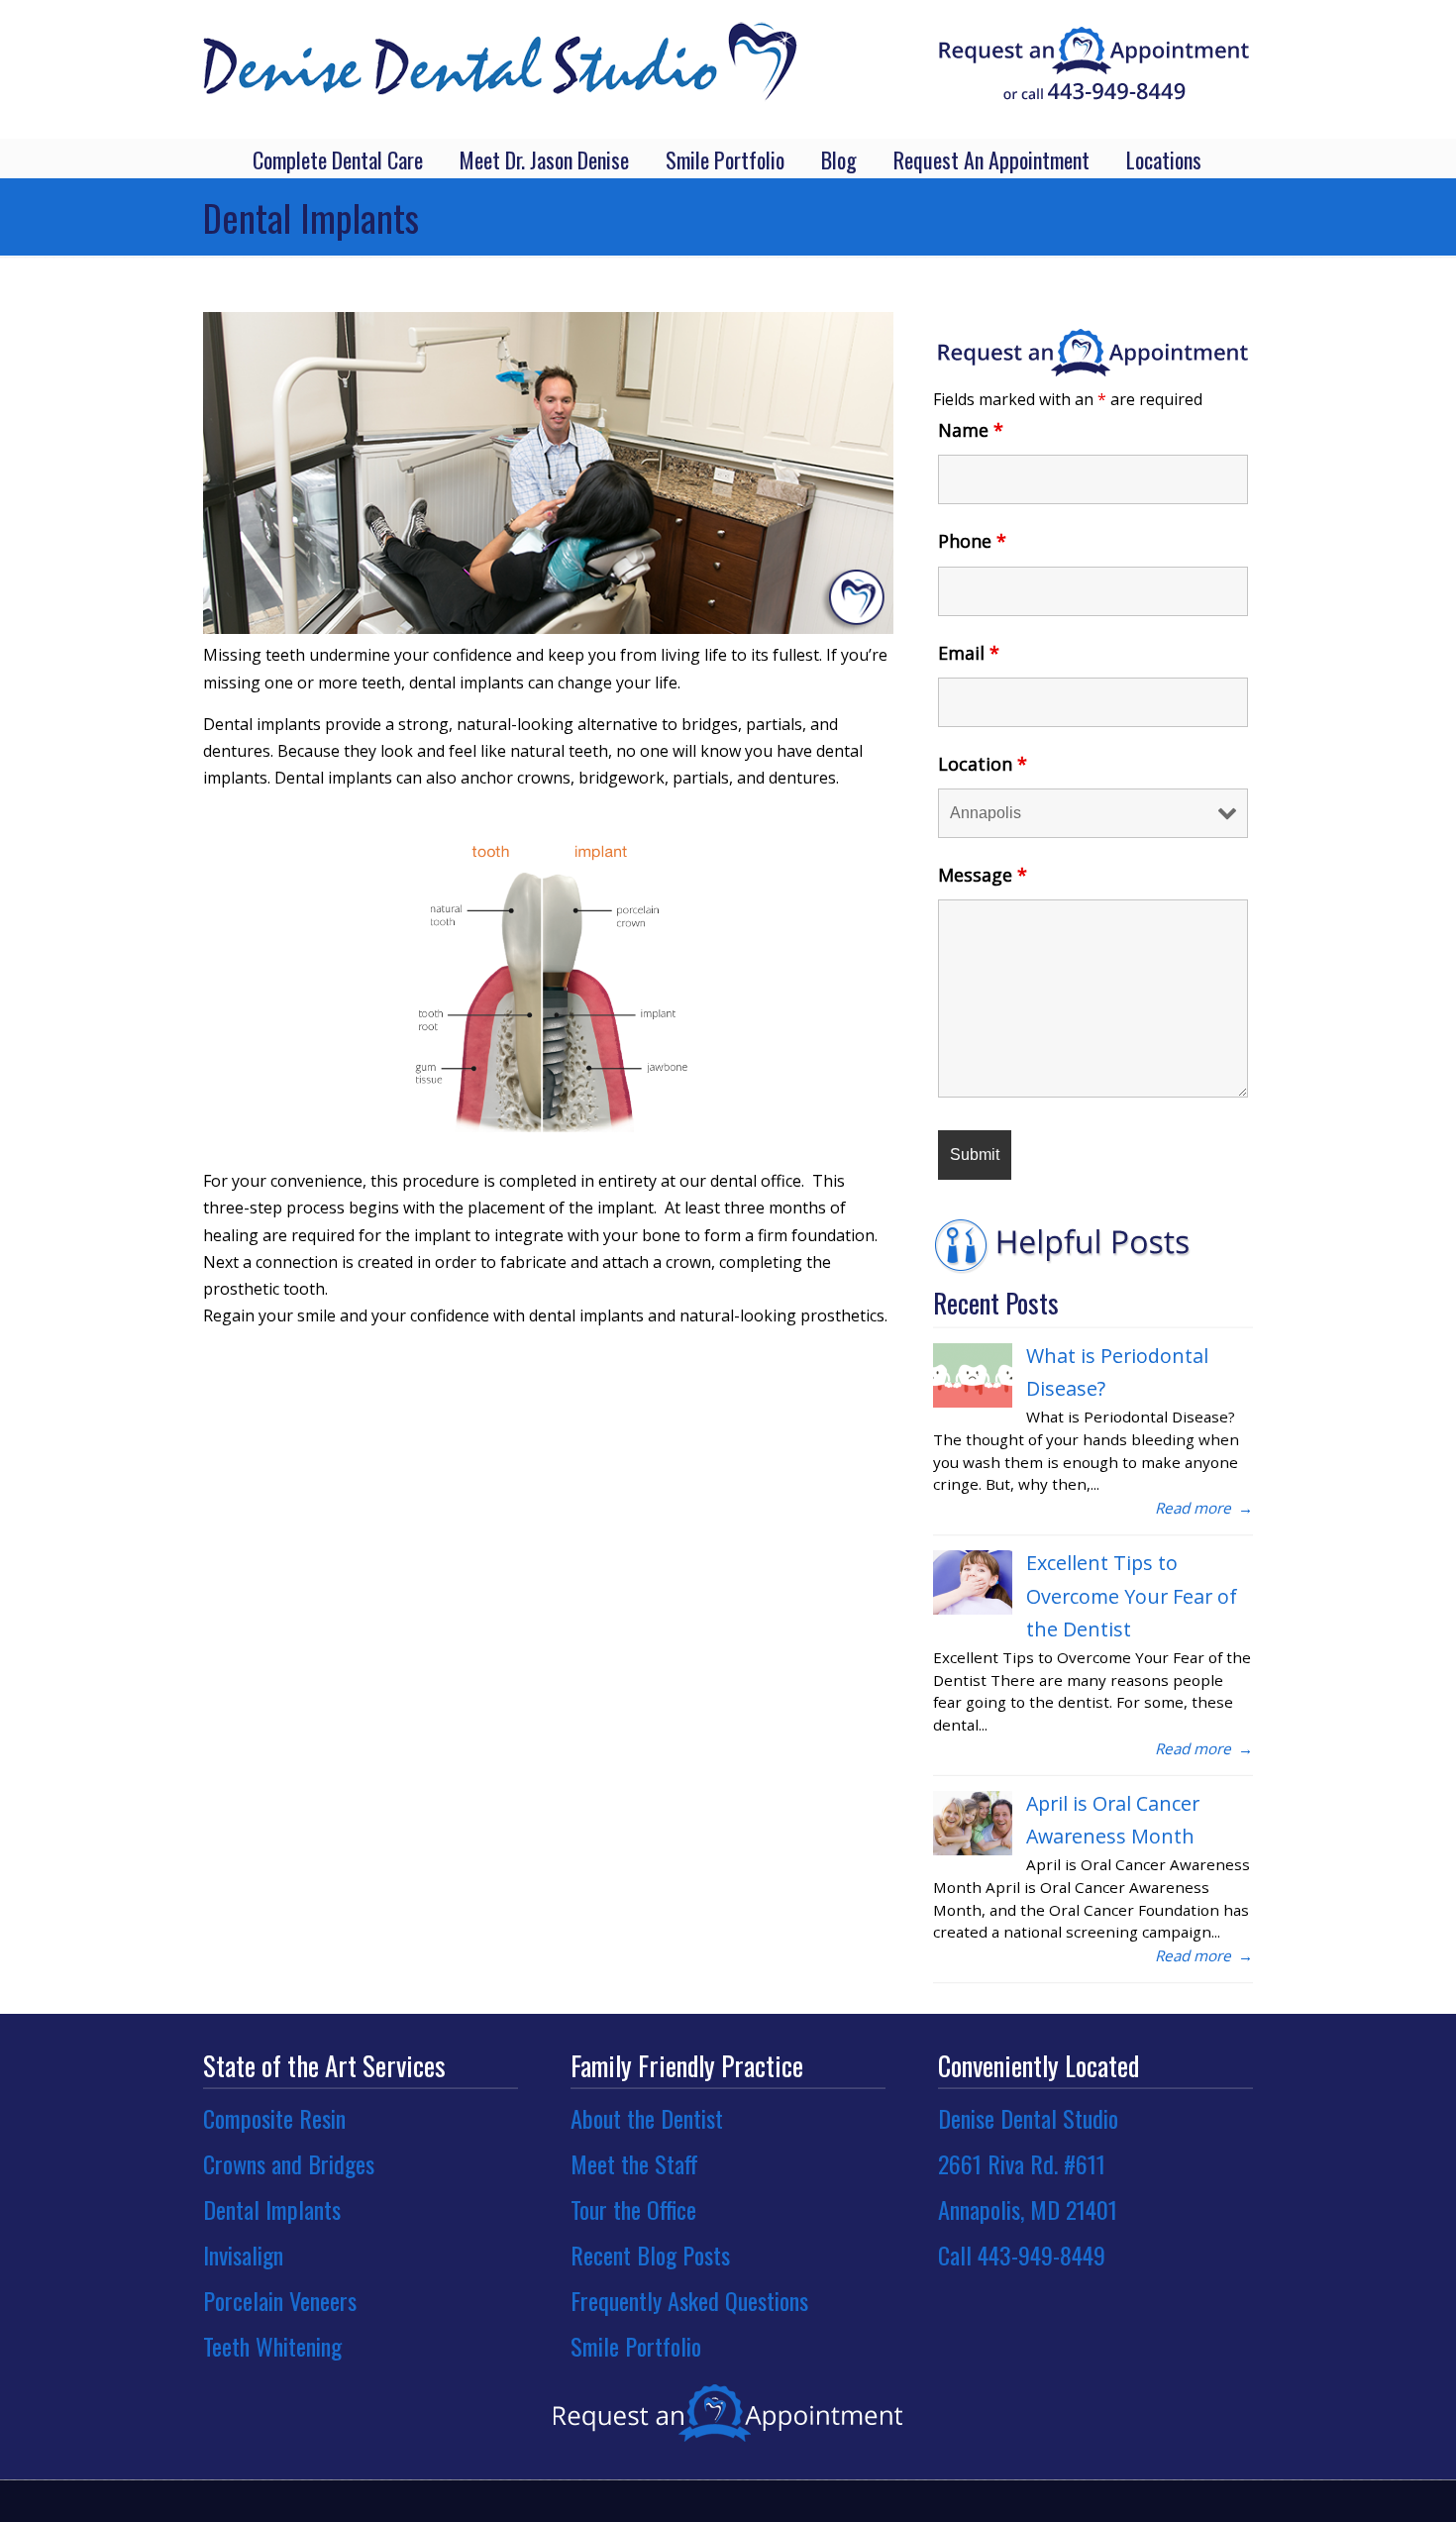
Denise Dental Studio (1028, 2118)
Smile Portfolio (636, 2346)
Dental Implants (272, 2209)
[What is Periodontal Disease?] (973, 1402)
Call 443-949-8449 (1022, 2255)
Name (971, 430)
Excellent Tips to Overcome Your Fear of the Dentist (1132, 1596)
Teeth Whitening (272, 2346)
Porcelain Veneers (280, 2300)
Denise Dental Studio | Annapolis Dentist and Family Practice (500, 54)
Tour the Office (633, 2209)
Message (983, 875)
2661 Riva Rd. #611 (1022, 2163)
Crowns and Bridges (289, 2163)
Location (983, 764)
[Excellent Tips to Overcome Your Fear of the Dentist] (973, 1609)
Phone (972, 541)
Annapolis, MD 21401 (1028, 2209)
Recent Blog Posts (650, 2255)
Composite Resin (274, 2118)
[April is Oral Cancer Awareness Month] (973, 1849)
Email (969, 653)
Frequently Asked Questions (689, 2300)
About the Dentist (647, 2118)
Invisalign (243, 2255)
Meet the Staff (634, 2163)
